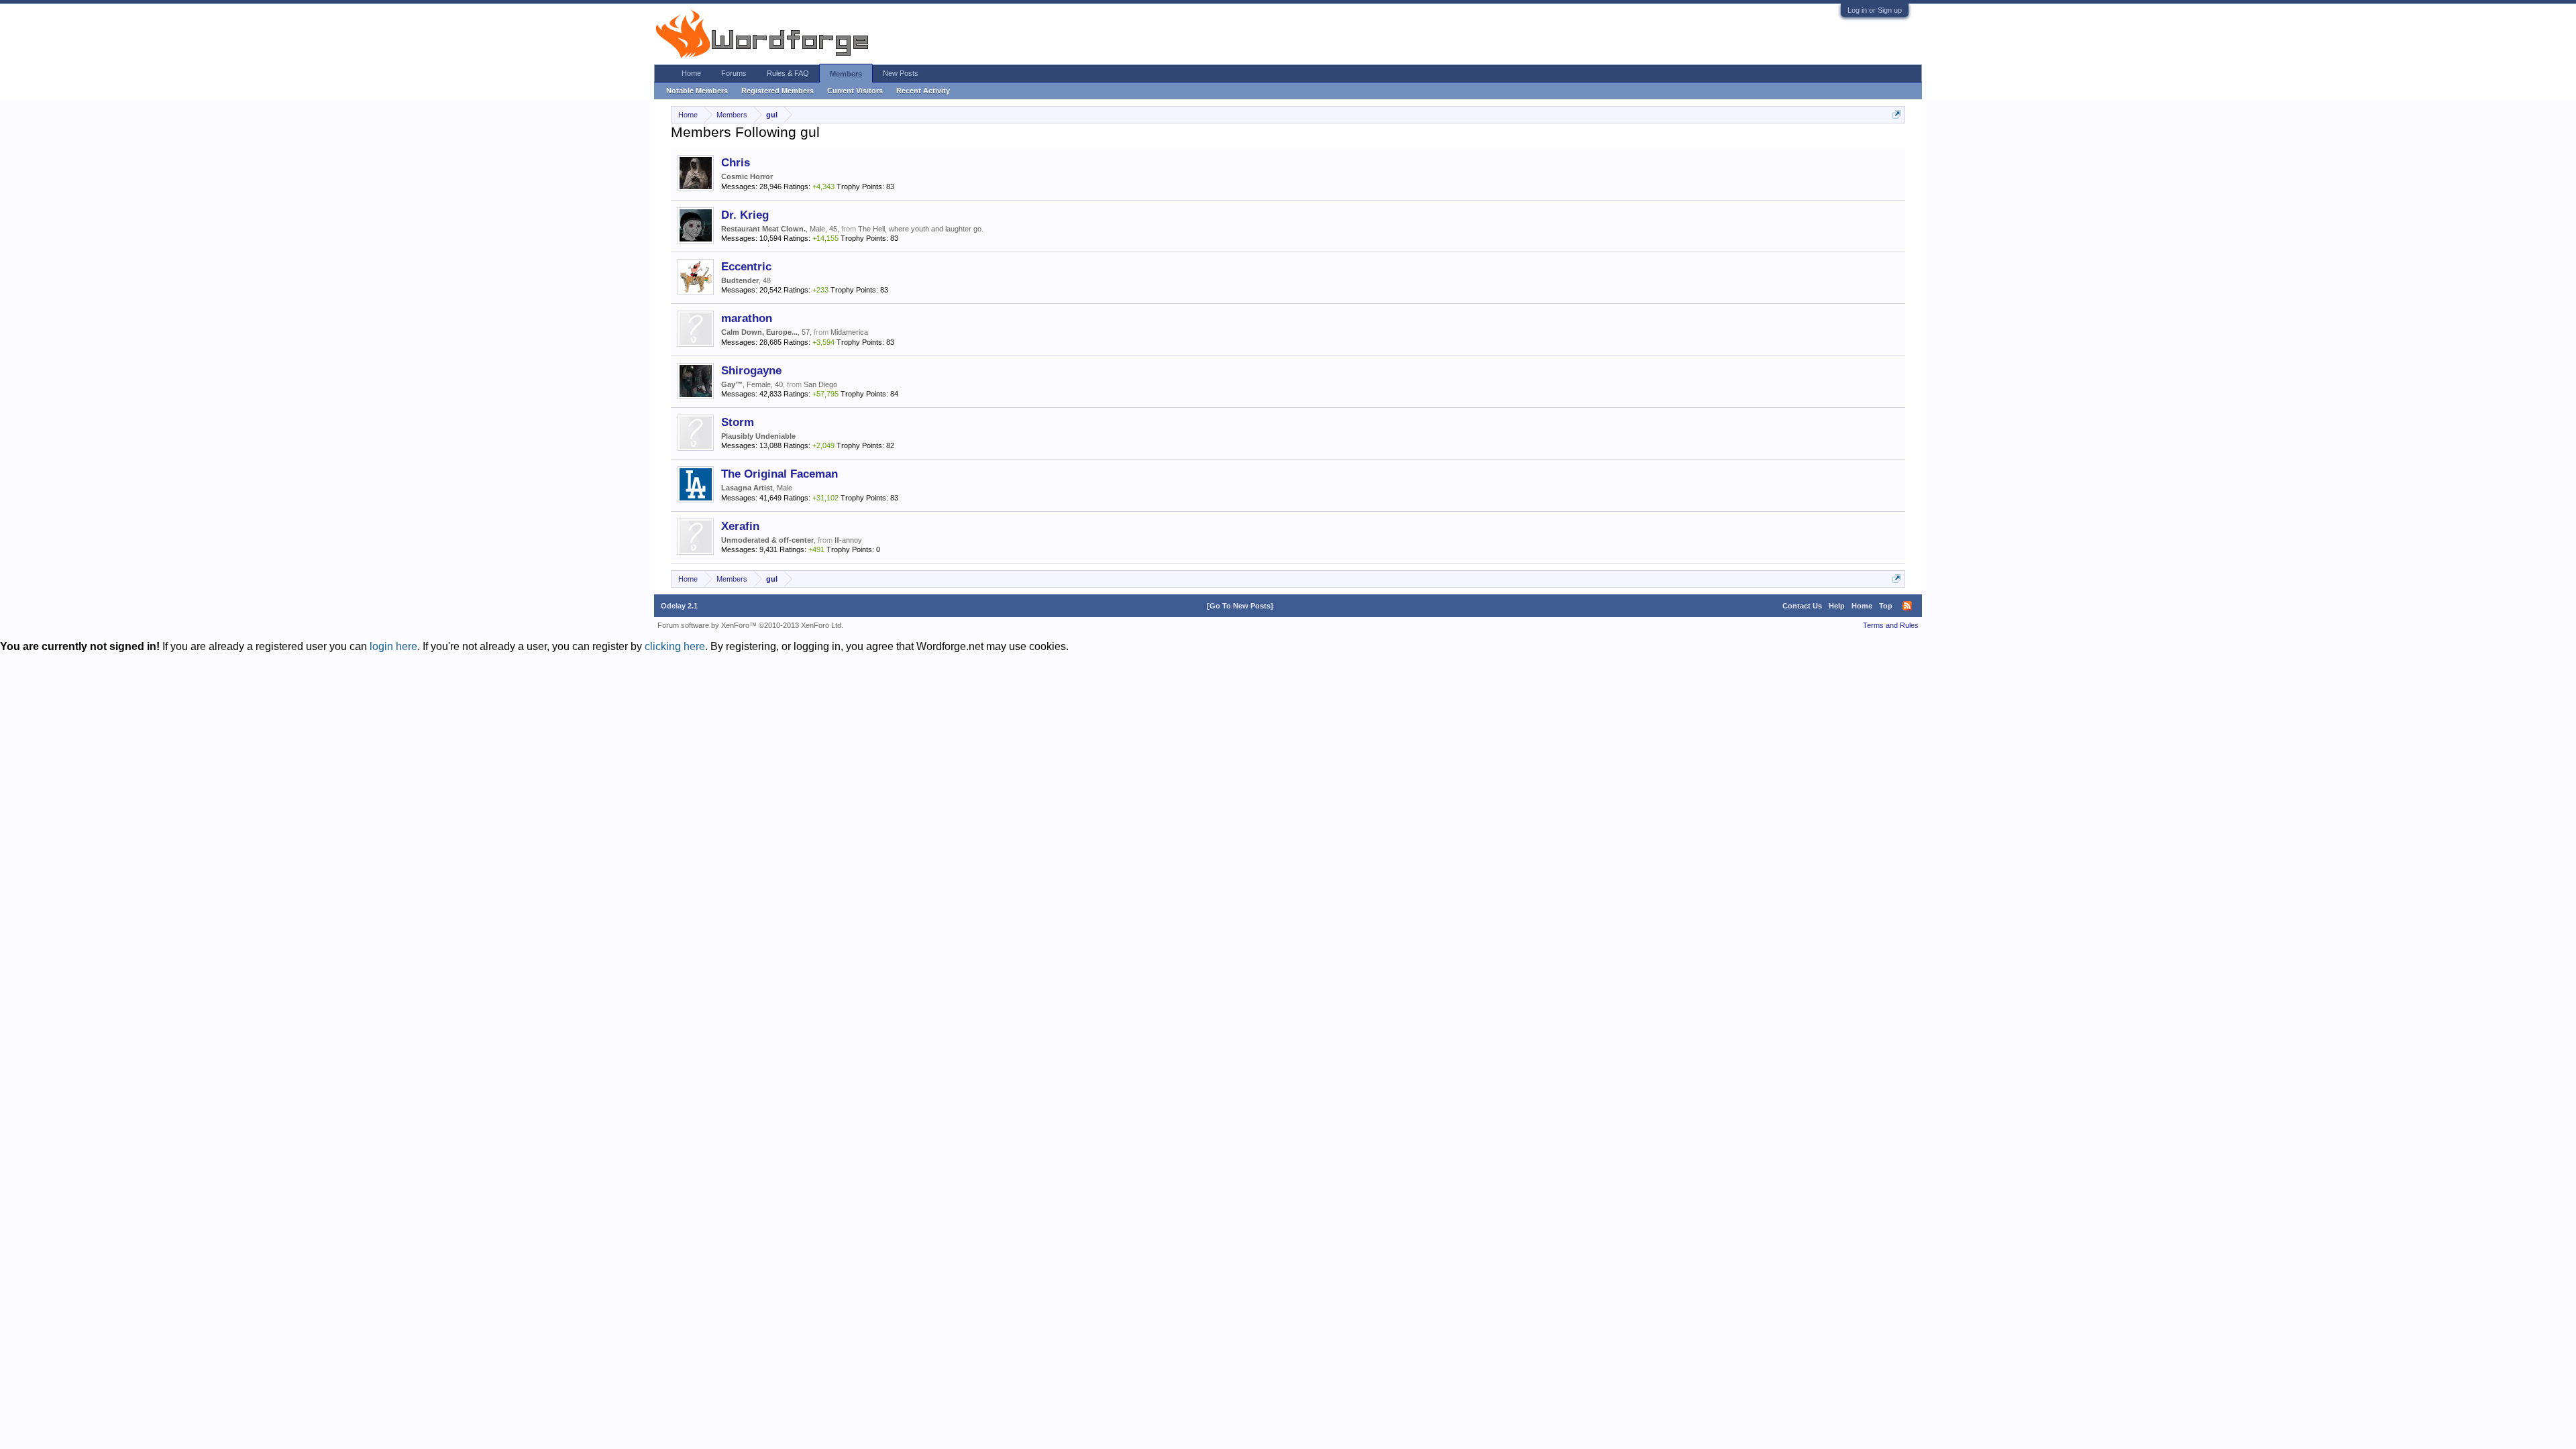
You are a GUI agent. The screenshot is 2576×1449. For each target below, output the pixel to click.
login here (393, 646)
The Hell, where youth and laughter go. (921, 229)
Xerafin (740, 526)
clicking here (675, 646)
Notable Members (697, 91)
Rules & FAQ (788, 73)
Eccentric (746, 266)
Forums (734, 73)
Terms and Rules (1891, 625)
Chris (736, 162)
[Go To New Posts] (1240, 606)
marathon (747, 318)
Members (846, 74)
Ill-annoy (848, 540)
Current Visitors (855, 91)
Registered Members (777, 91)
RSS (1907, 606)
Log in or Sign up (1875, 10)
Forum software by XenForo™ (750, 625)
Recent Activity (923, 91)
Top (1886, 606)
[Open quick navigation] (1897, 114)
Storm (738, 422)
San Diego (820, 384)
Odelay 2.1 (679, 606)
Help (1837, 606)
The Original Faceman (780, 474)
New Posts (901, 73)
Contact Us (1802, 606)
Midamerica (849, 332)
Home (691, 73)
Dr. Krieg (745, 215)
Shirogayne (751, 370)
